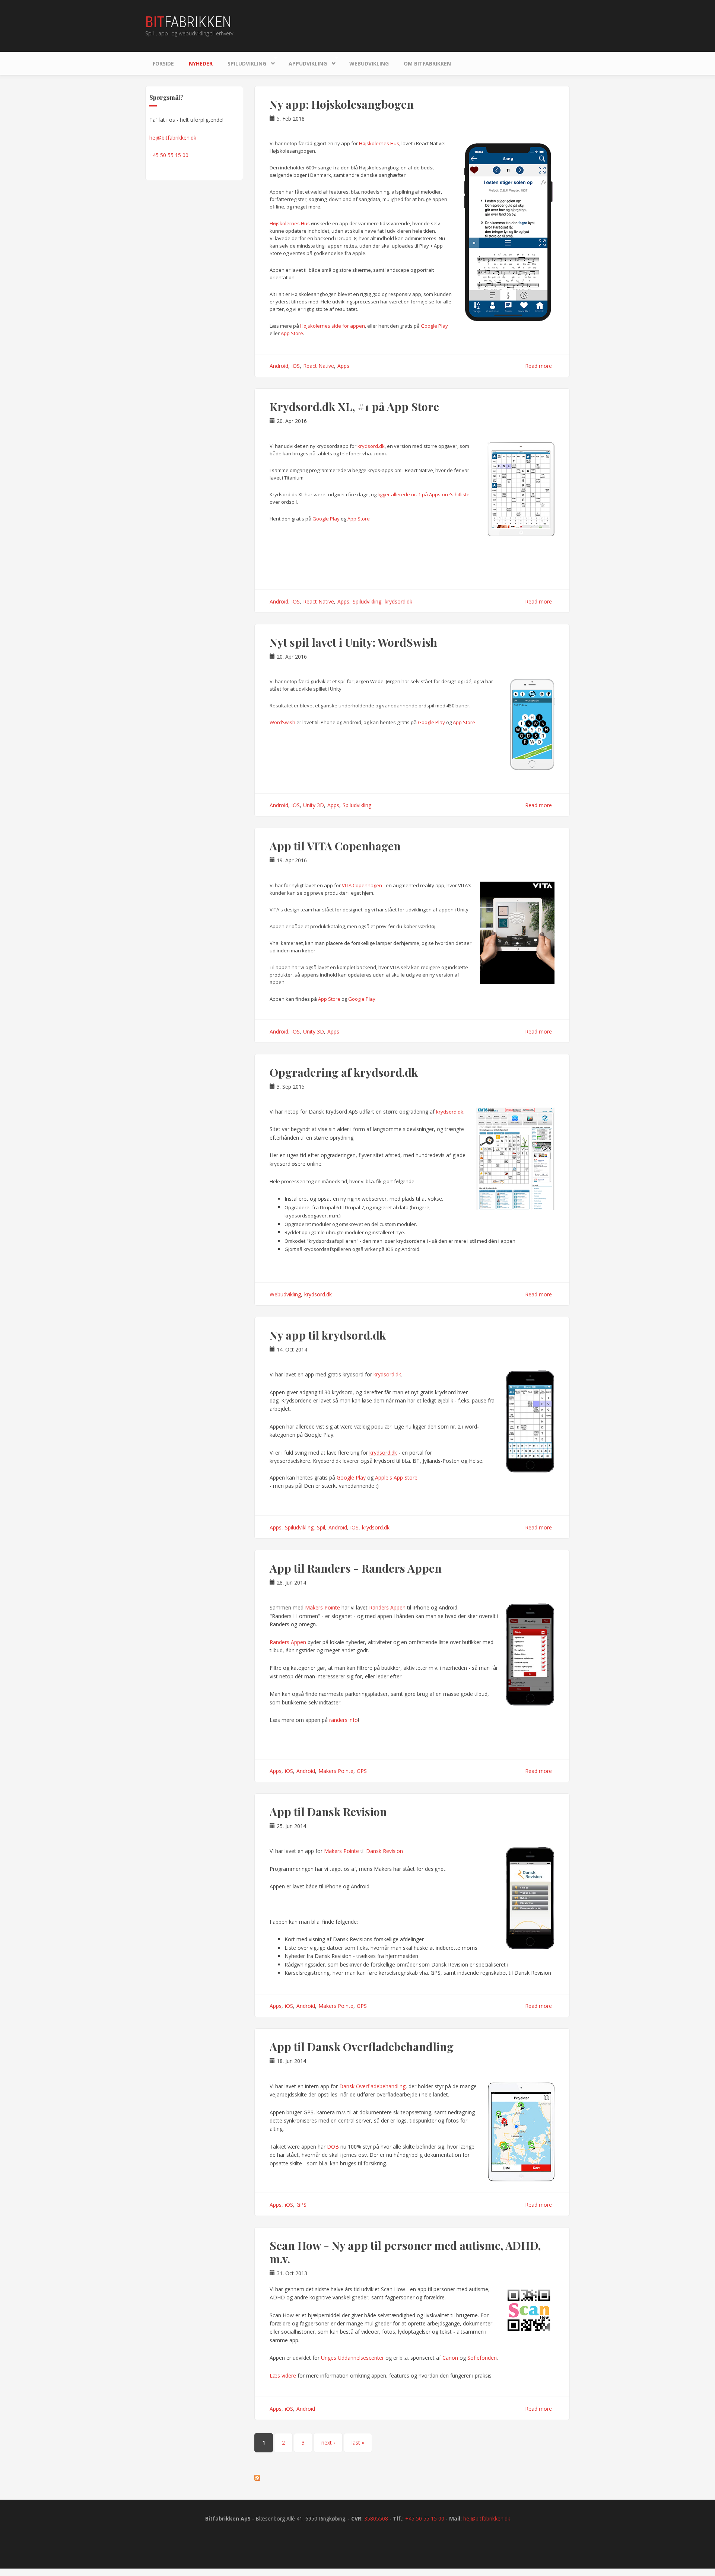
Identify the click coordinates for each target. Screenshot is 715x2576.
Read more (538, 366)
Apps (343, 366)
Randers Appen (387, 1607)
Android (279, 366)
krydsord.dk (371, 446)
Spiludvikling (243, 62)
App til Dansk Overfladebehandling (362, 2047)
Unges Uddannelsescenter (352, 2358)
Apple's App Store (396, 1478)
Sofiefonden (482, 2358)
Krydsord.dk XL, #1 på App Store (354, 407)
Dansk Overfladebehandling (372, 2086)
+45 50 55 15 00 (169, 155)
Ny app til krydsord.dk (328, 1335)
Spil (321, 1527)
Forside (163, 63)
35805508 (376, 2518)
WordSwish (282, 722)
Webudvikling (369, 63)
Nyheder (201, 63)
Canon (450, 2358)
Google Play (434, 326)
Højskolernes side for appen (333, 326)
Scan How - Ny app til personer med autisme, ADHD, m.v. (405, 2252)
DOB (334, 2147)
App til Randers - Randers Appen (356, 1568)
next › (328, 2443)
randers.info (344, 1720)
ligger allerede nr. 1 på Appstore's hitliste (424, 494)
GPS (362, 1771)
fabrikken (188, 22)
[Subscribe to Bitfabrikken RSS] (412, 2478)
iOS (296, 366)
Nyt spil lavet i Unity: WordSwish (353, 642)
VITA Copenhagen (362, 885)
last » (358, 2443)
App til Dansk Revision (328, 1812)
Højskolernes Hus (379, 143)
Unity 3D (314, 805)
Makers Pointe (322, 1607)
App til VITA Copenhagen (335, 846)
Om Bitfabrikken (427, 63)
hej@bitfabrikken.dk (173, 138)
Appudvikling (304, 62)
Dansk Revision (384, 1851)
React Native (319, 366)
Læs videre (283, 2376)
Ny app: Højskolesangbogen (342, 104)
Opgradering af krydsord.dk (344, 1072)
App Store (292, 333)
